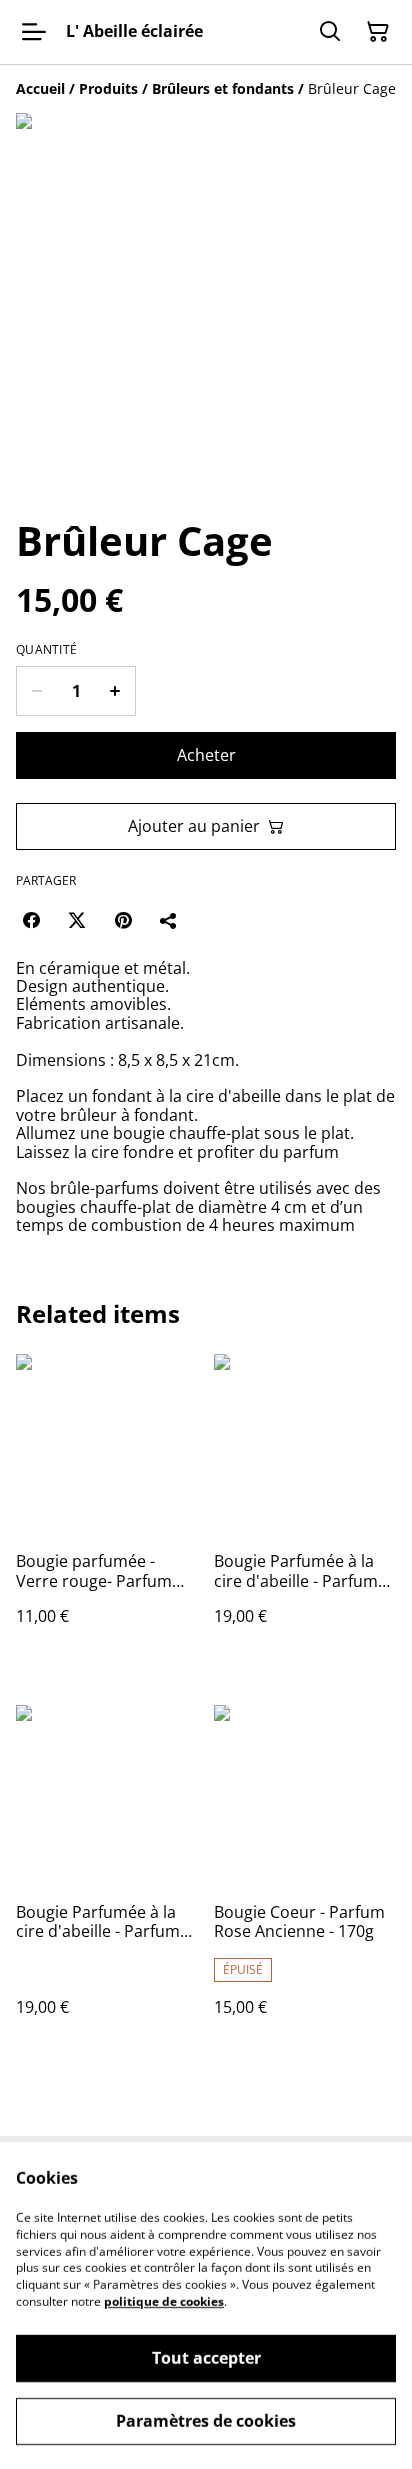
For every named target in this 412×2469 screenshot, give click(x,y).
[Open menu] (34, 32)
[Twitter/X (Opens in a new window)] (77, 920)
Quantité (46, 650)
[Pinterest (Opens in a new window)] (123, 920)
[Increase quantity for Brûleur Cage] (115, 691)
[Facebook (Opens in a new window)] (31, 920)
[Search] (330, 32)
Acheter (206, 755)
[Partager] (169, 920)
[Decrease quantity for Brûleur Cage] (36, 691)
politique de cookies (164, 2301)
